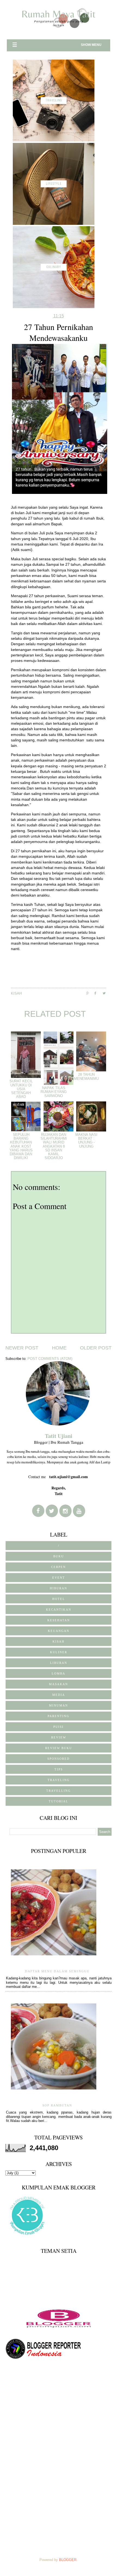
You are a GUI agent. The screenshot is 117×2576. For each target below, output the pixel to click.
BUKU (59, 1556)
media (59, 1695)
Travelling (59, 1791)
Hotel (59, 1599)
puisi (59, 1727)
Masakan (59, 1684)
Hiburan (59, 1588)
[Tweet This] (107, 993)
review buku (59, 1748)
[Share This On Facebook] (98, 993)
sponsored (59, 1759)
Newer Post (22, 1348)
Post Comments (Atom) (50, 1359)
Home (59, 1348)
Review (59, 1737)
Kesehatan (59, 1620)
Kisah (16, 993)
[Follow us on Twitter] (52, 1511)
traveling (59, 1780)
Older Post (96, 1348)
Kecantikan (59, 1610)
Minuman (59, 1705)
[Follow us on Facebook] (38, 1511)
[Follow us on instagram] (65, 1511)
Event (59, 1578)
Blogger (68, 2560)
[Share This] (90, 993)
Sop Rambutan (57, 2105)
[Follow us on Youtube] (79, 1511)
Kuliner (59, 1652)
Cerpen (59, 1567)
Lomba (59, 1673)
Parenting (59, 1716)
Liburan (59, 1663)
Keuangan (59, 1631)
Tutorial (59, 1801)
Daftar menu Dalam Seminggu (57, 1971)
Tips (59, 1769)
